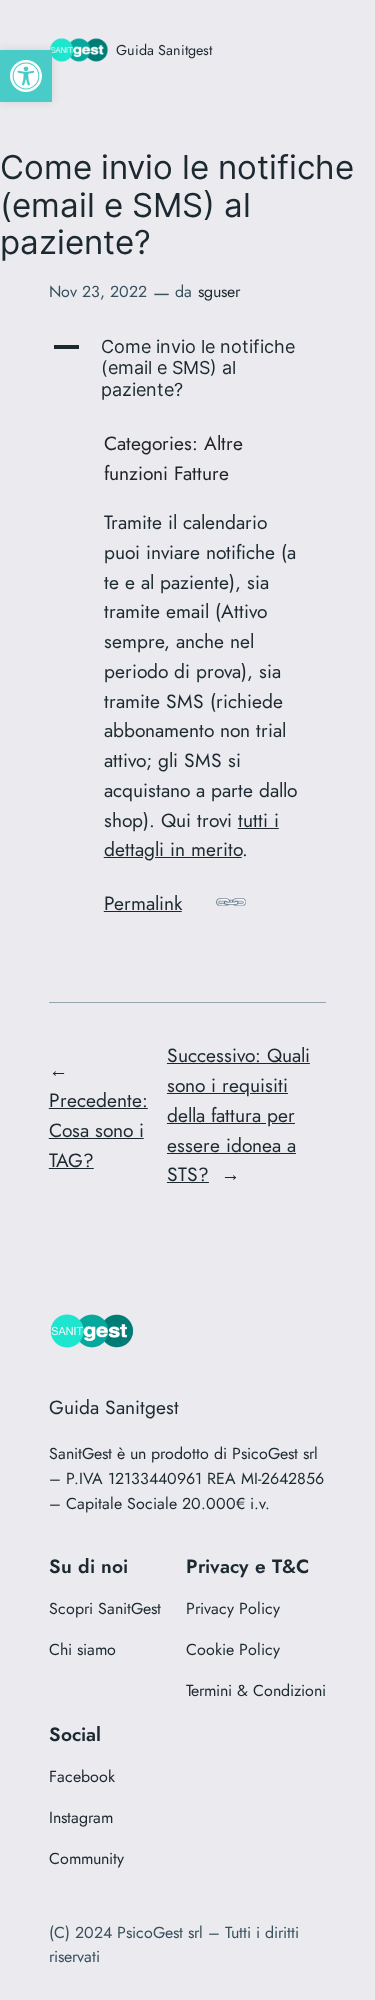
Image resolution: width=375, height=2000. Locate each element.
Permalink (143, 903)
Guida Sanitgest (164, 50)
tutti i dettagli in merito (191, 835)
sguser (219, 291)
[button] (26, 76)
